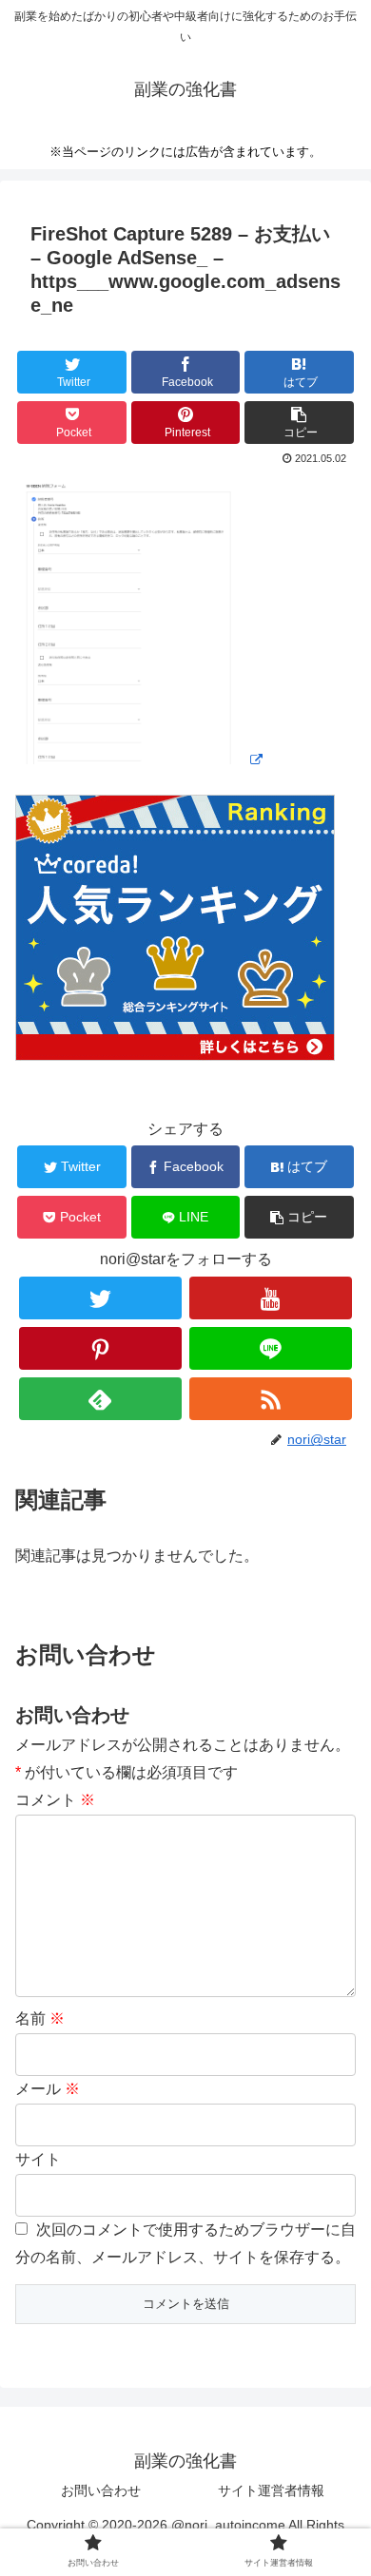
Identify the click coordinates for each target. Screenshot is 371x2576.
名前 (40, 2019)
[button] (299, 423)
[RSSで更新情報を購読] (271, 1399)
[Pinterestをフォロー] (101, 1348)
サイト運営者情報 (271, 2490)
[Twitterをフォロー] (101, 1298)
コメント (55, 1800)
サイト (38, 2159)
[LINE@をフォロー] (271, 1348)
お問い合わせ (101, 2490)
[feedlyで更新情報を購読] (101, 1399)
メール (48, 2089)
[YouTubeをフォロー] (271, 1298)
